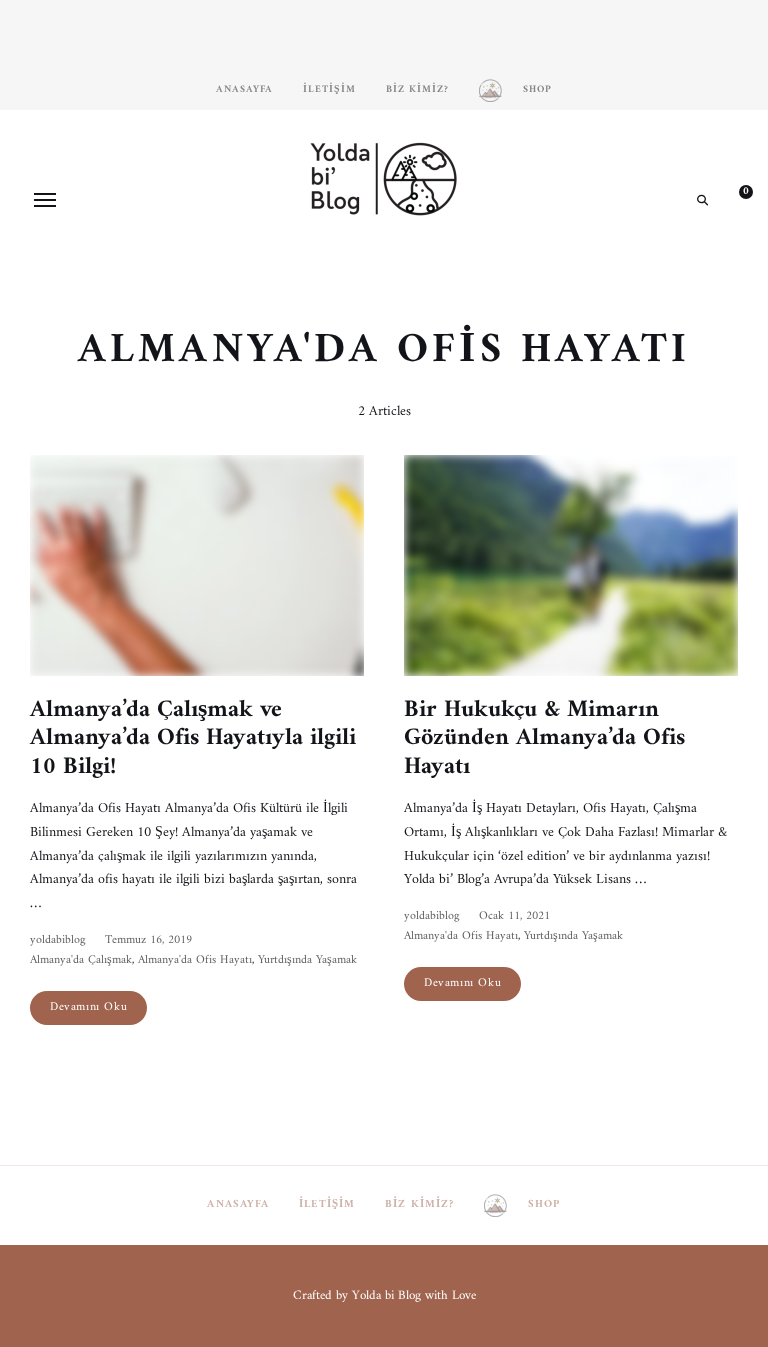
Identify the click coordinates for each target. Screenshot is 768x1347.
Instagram (324, 269)
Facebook (354, 269)
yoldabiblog (57, 940)
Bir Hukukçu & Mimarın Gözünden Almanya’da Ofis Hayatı (544, 739)
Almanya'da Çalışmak (81, 960)
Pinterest (384, 269)
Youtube (414, 269)
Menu (45, 200)
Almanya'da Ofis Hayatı (195, 960)
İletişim (329, 89)
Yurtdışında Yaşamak (307, 960)
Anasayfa (244, 89)
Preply (444, 269)
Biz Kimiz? (417, 89)
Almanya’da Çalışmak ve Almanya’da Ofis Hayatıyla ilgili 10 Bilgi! (193, 739)
